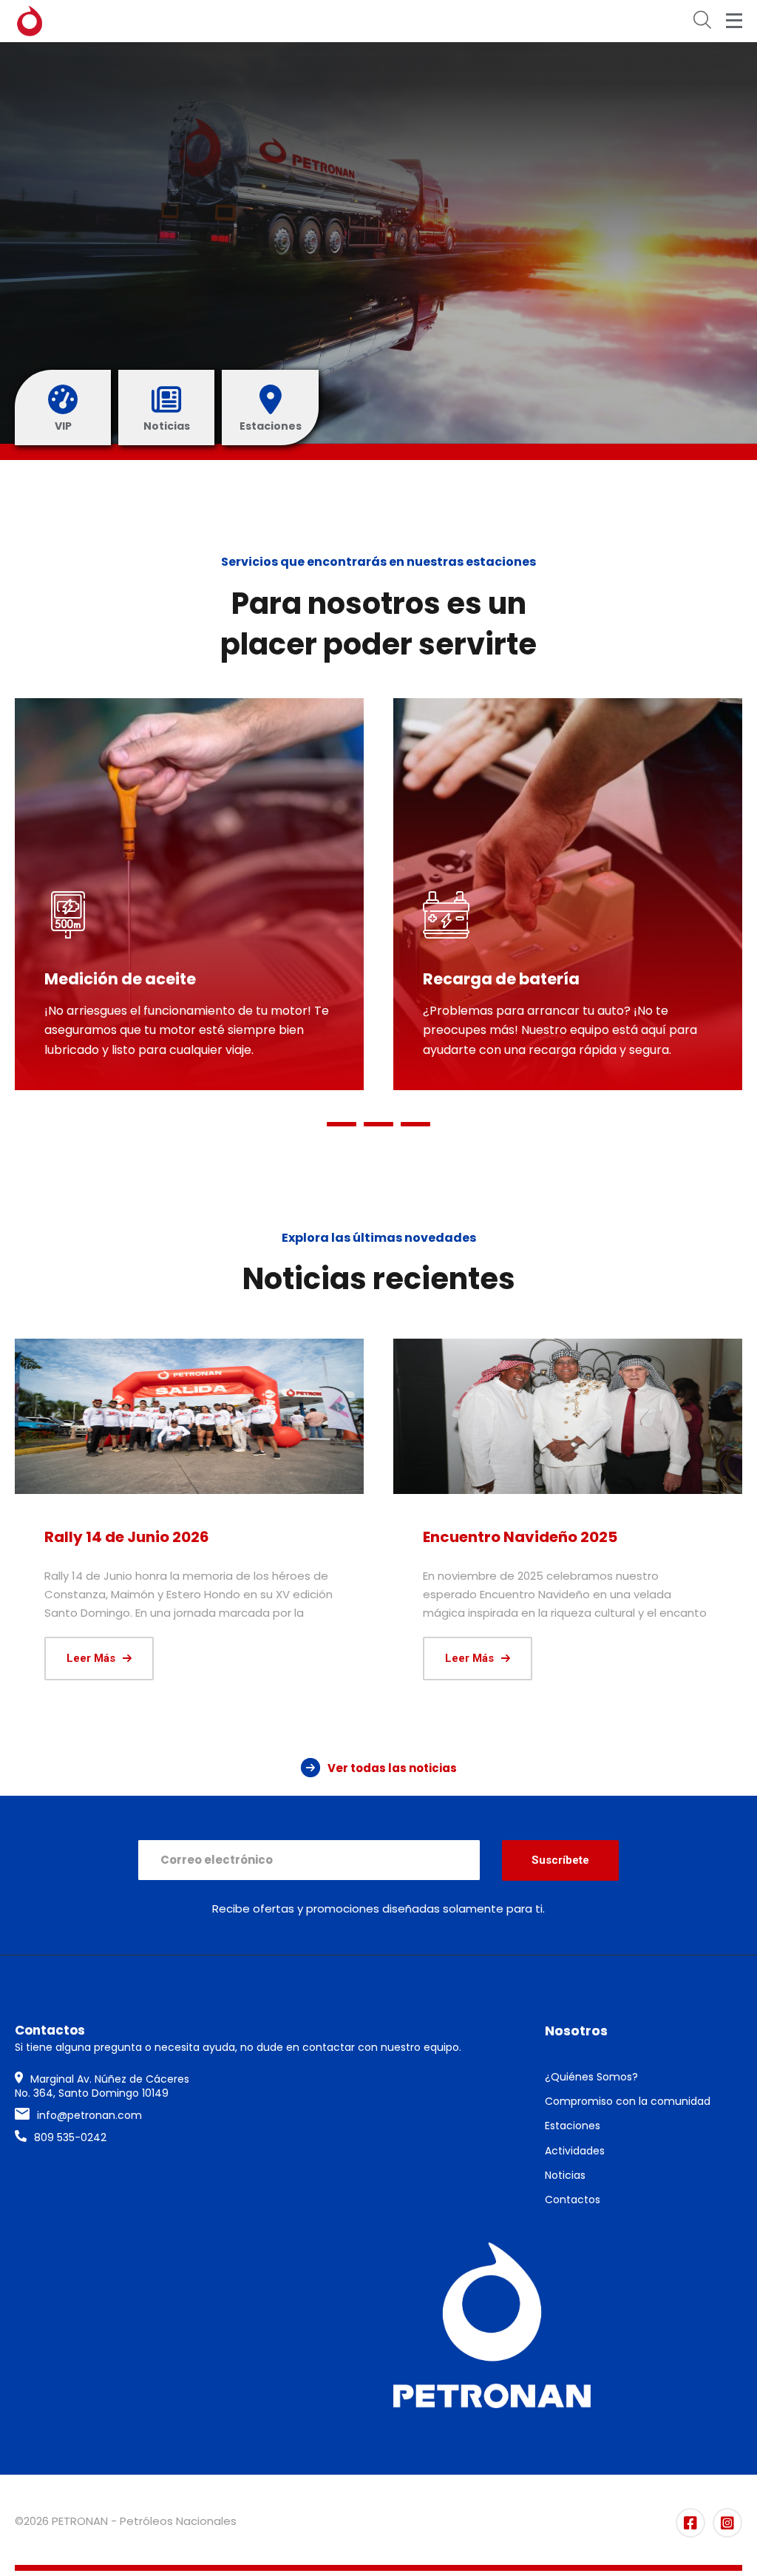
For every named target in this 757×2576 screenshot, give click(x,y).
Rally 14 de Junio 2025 (505, 1537)
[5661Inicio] (568, 1416)
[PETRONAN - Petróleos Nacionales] (30, 21)
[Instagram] (727, 2523)
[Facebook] (690, 2523)
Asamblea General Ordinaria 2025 (174, 1537)
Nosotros (576, 2031)
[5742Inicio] (189, 1416)
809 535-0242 (70, 2137)
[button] (342, 1124)
